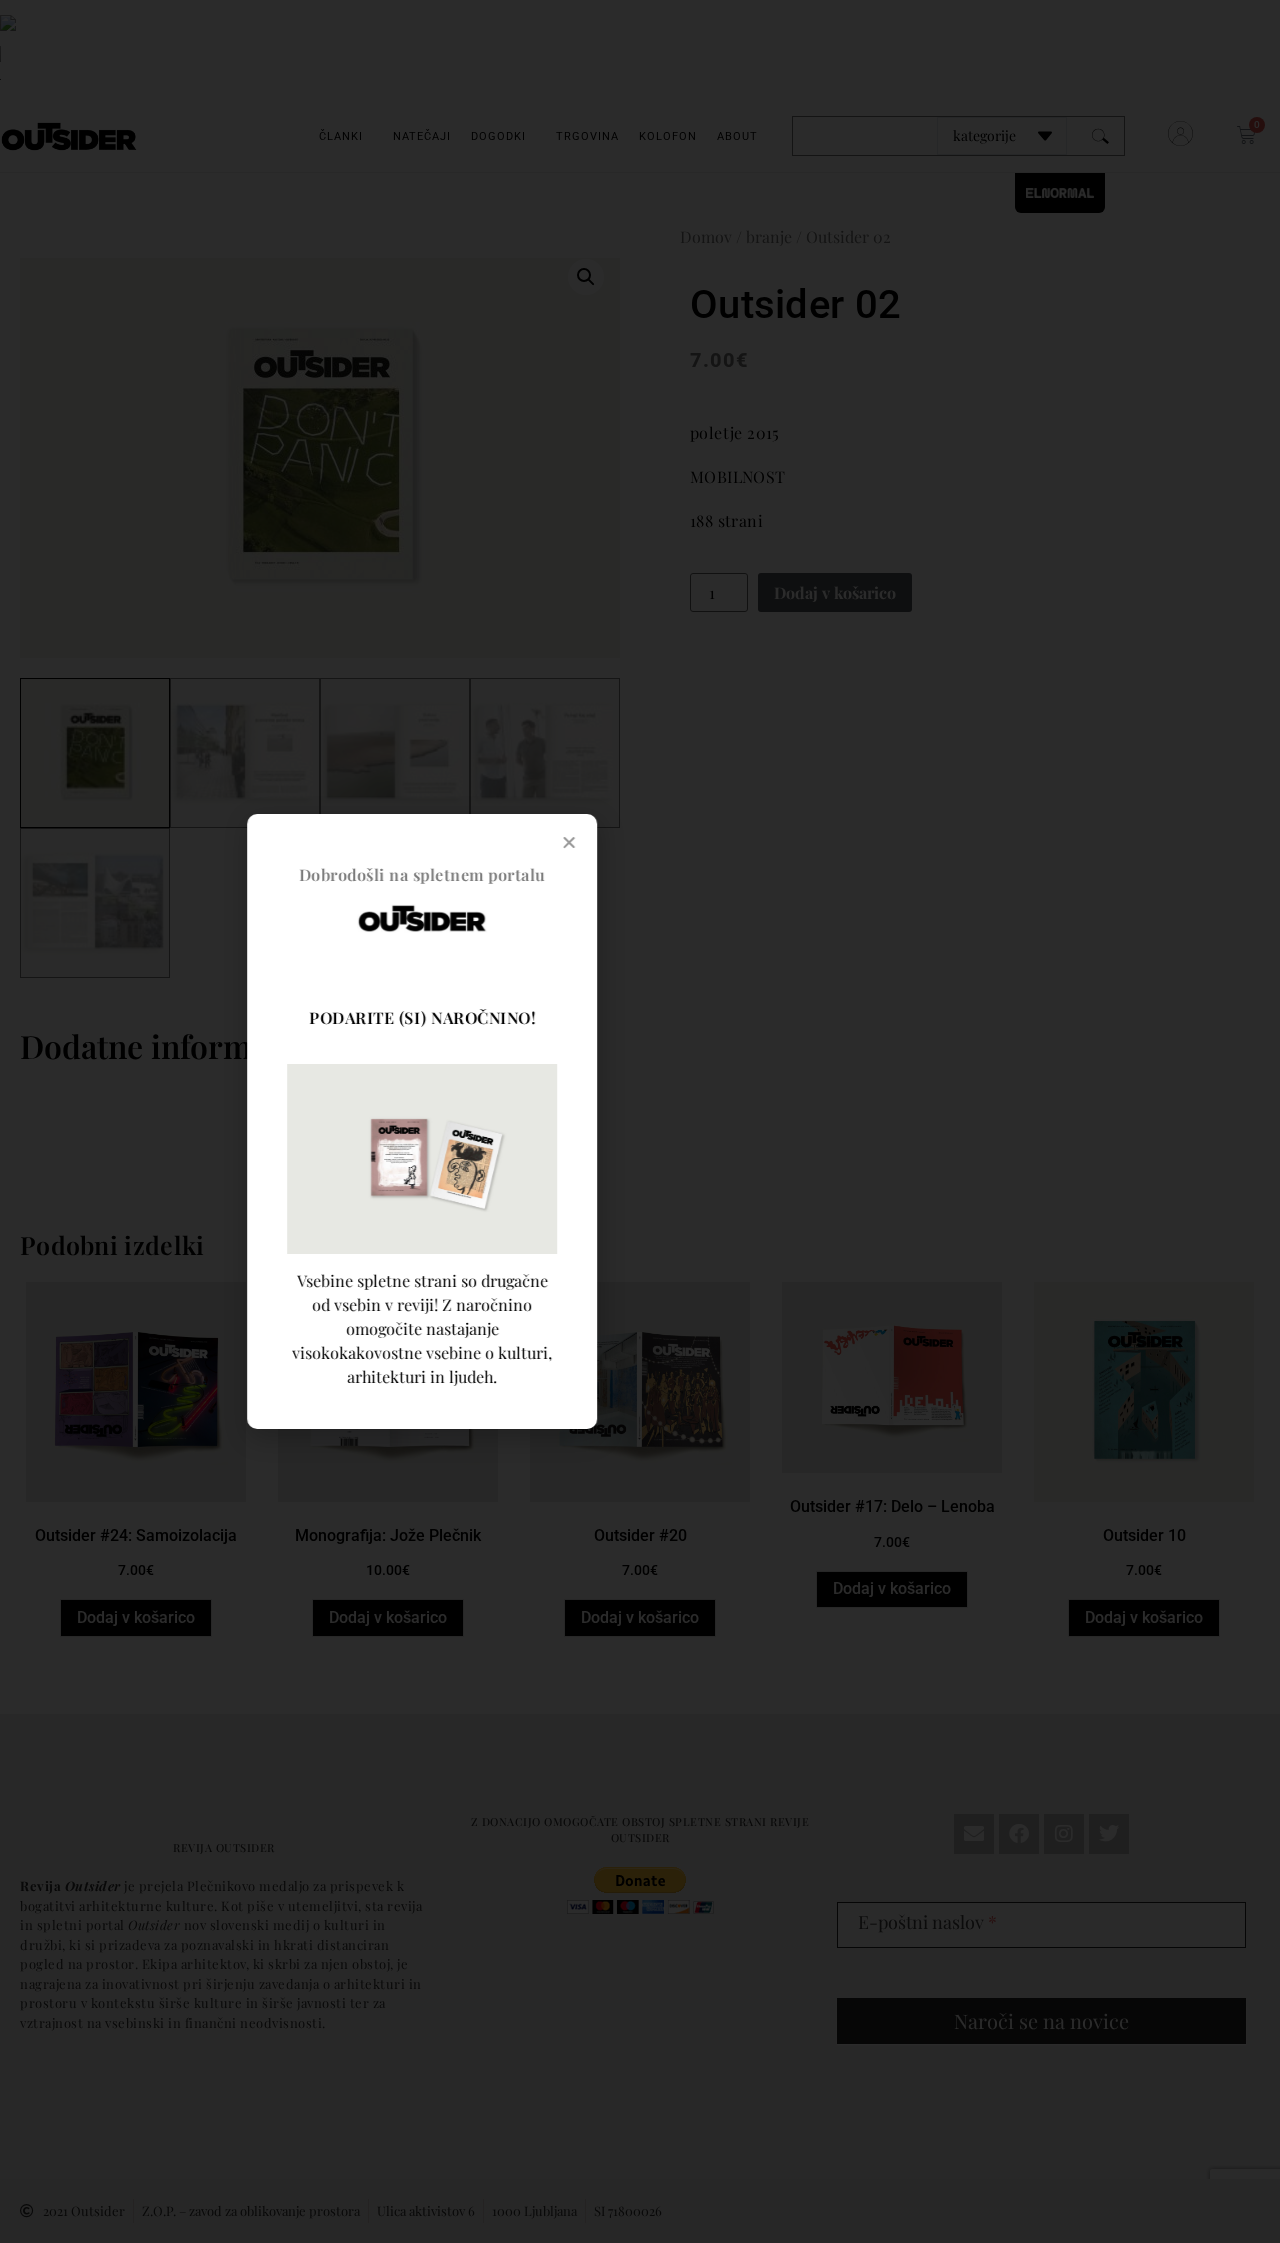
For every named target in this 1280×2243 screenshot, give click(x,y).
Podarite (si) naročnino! (629, 1017)
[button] (776, 842)
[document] (640, 1121)
